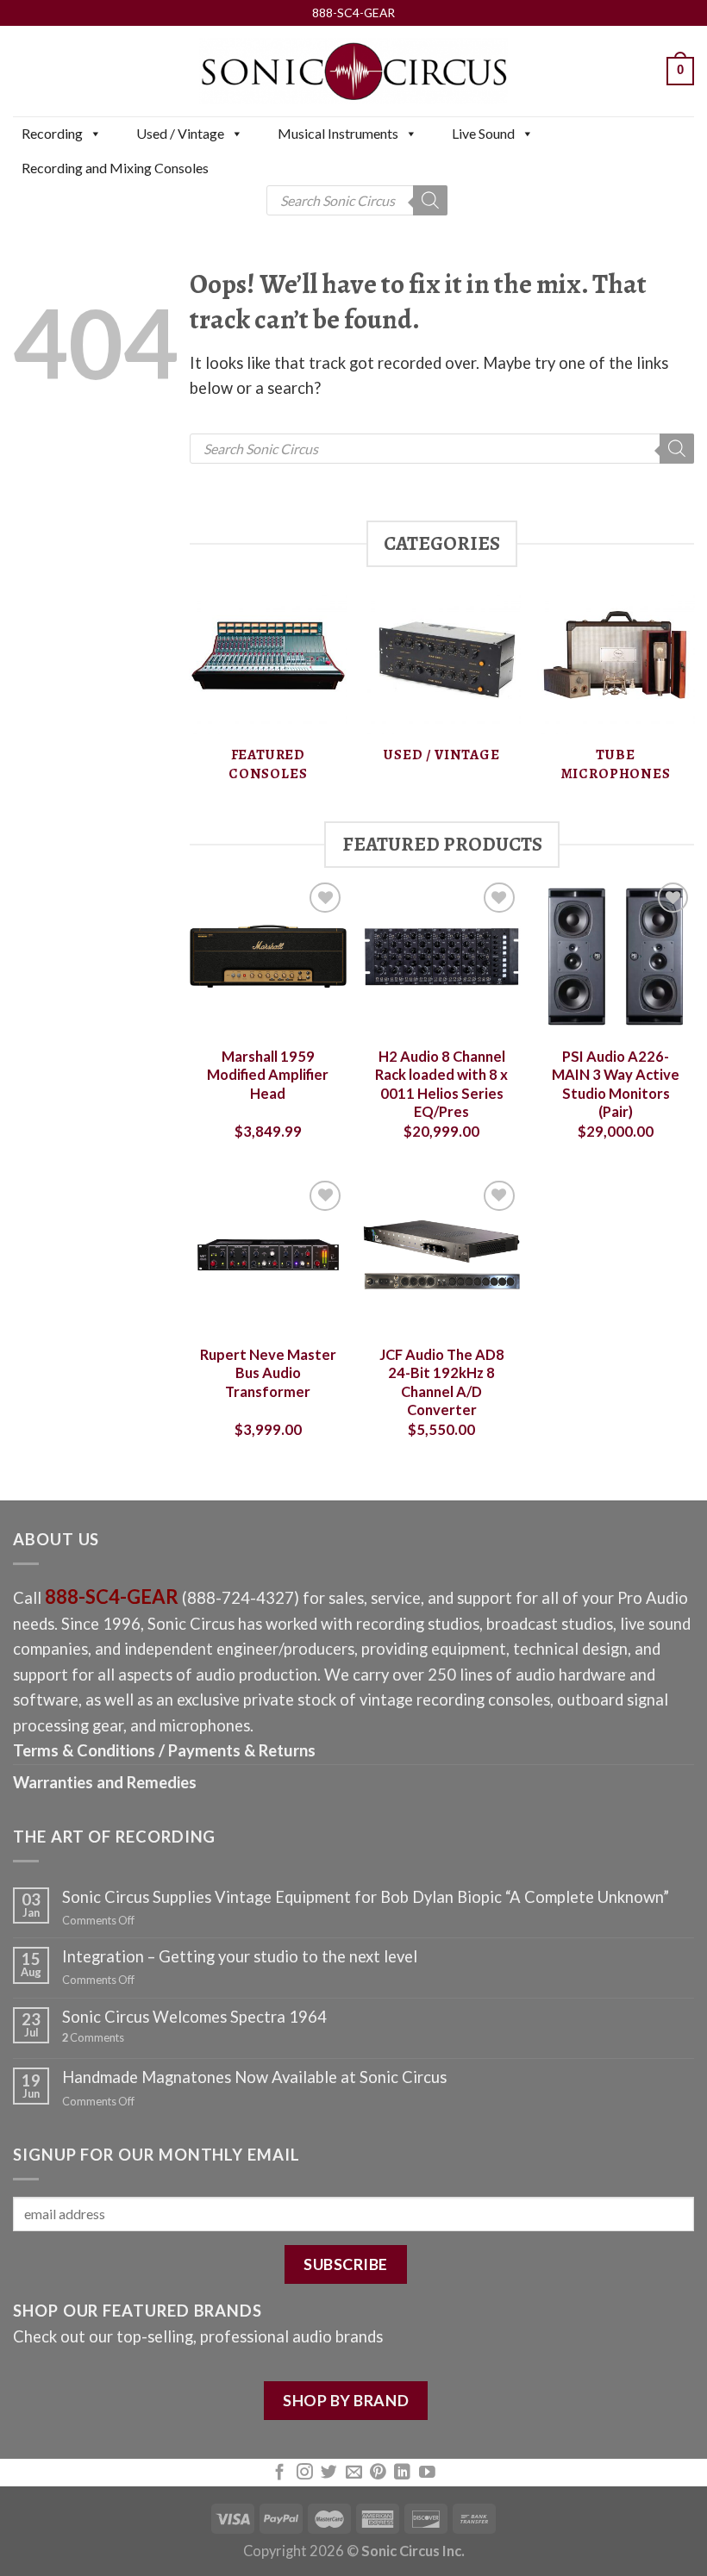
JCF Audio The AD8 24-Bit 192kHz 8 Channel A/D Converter (442, 1383)
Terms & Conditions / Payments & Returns (164, 1750)
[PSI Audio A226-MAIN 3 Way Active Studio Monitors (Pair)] (616, 957)
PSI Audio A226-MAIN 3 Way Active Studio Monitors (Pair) (616, 1085)
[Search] (430, 200)
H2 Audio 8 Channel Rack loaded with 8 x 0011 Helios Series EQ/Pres (441, 1085)
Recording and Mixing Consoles (115, 168)
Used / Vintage (180, 133)
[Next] (693, 698)
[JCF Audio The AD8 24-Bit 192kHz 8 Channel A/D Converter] (441, 1255)
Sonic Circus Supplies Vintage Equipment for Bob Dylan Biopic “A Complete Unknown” (366, 1897)
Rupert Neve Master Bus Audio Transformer (268, 1373)
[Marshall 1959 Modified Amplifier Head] (268, 957)
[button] (95, 134)
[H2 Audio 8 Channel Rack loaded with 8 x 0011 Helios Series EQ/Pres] (441, 957)
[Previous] (191, 698)
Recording (52, 133)
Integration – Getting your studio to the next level (240, 1956)
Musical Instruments (338, 133)
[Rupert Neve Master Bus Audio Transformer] (268, 1255)
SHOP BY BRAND (346, 2400)
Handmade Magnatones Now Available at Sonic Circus (254, 2077)
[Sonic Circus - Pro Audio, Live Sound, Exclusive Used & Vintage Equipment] (353, 71)
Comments (93, 2038)
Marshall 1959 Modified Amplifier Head (268, 1075)
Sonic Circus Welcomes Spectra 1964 (194, 2017)
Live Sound (483, 133)
